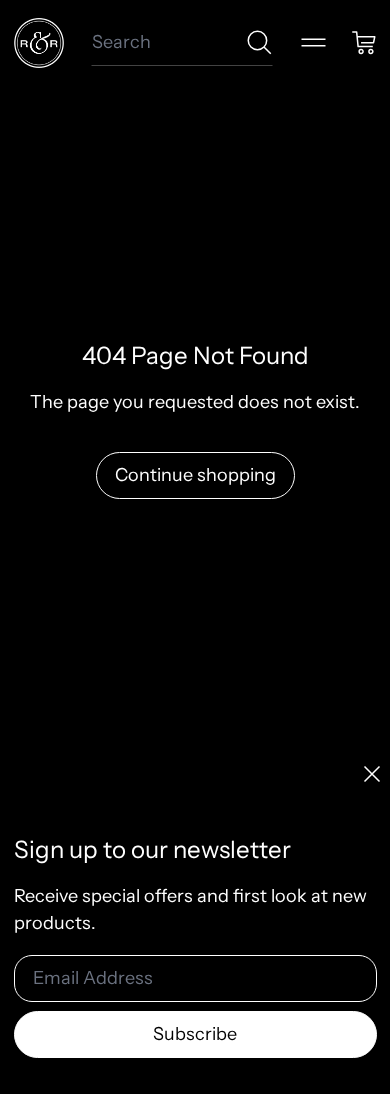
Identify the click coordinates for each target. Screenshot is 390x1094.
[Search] (259, 42)
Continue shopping (195, 475)
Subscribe (195, 1034)
